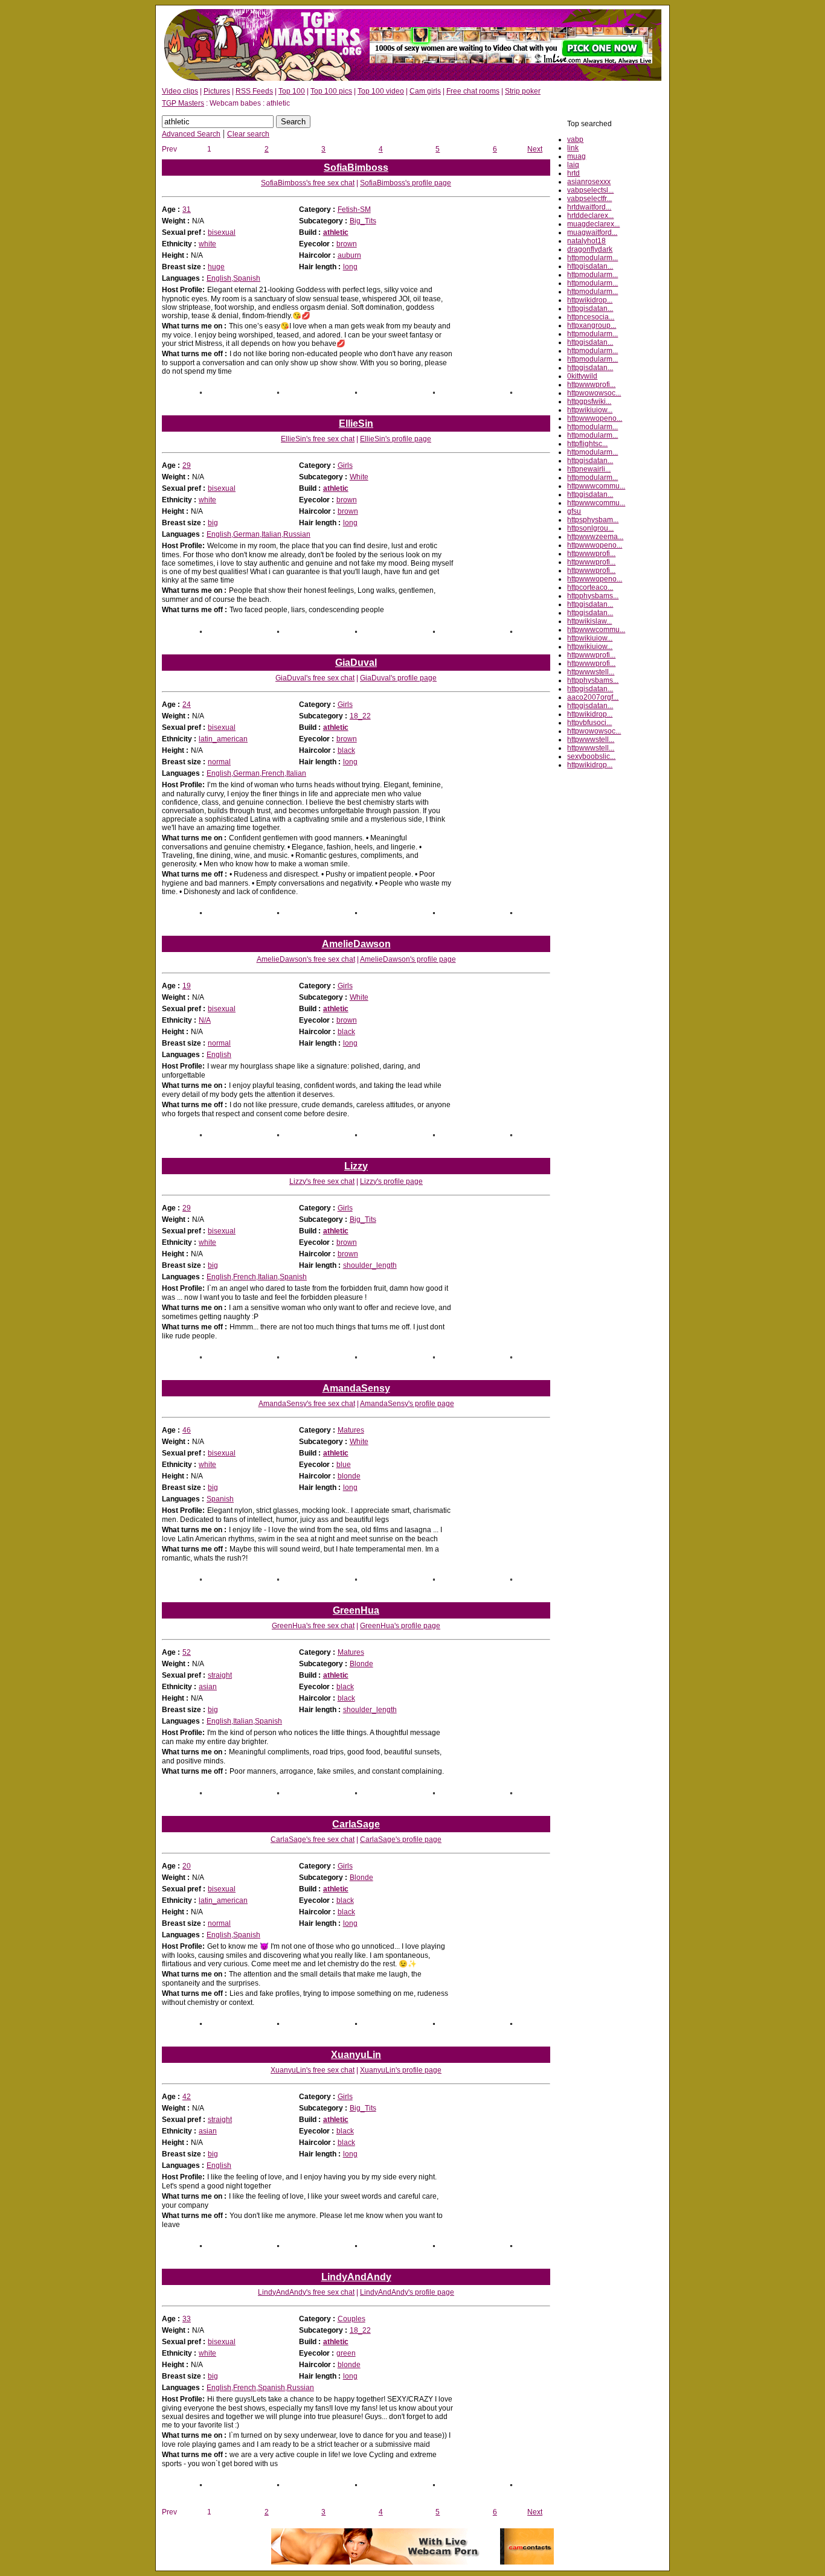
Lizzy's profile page (391, 1181)
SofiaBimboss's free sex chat (308, 183)
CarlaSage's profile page (401, 1839)
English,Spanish (233, 278)
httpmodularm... (592, 258)
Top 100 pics (331, 91)
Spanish (220, 1499)
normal (219, 762)
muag (576, 156)
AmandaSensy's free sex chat (307, 1404)
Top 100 (292, 91)
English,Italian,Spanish (244, 1721)
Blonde (361, 1664)
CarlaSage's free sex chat (313, 1839)
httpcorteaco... (590, 587)
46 (187, 1430)
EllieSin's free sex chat (318, 439)
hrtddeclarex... (590, 216)
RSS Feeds (254, 91)
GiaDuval (356, 663)
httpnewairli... (589, 469)
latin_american (223, 739)
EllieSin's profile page (396, 439)
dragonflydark (590, 249)
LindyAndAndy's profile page (407, 2292)
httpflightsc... (587, 444)
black (346, 750)
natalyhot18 (586, 241)
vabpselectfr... (589, 199)
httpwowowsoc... (594, 393)
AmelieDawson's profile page (408, 959)
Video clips (180, 91)
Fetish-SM (354, 209)
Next (535, 149)
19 (187, 986)
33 (187, 2319)
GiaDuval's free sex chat (315, 678)
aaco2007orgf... (593, 697)
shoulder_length (370, 1265)
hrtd (573, 173)
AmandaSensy (356, 1388)
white (207, 244)
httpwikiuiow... (590, 410)
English (219, 1055)
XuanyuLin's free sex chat (313, 2070)
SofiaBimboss (356, 168)
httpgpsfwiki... (589, 401)
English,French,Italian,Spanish (257, 1277)
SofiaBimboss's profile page (406, 183)
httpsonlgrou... (590, 528)
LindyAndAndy (356, 2277)
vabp (575, 139)
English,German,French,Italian (256, 773)
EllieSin (356, 423)
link (573, 148)
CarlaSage (356, 1824)
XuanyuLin (356, 2055)
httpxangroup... (592, 325)
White (359, 477)
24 (187, 705)
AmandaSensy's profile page (407, 1404)
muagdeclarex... (593, 224)
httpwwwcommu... (596, 486)
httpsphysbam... (593, 520)
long (350, 267)
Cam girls (425, 91)
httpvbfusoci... (589, 723)
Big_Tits (363, 221)
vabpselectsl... (590, 190)
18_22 (360, 716)
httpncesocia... (591, 317)
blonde (349, 1476)
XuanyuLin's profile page (401, 2070)
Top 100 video (381, 91)
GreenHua (356, 1610)
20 (187, 1866)
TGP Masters (183, 103)
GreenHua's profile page (400, 1626)
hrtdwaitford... (589, 207)
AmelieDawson (356, 944)
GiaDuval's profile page (398, 678)
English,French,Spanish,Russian (260, 2388)
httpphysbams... (593, 596)
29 (187, 465)
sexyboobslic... (591, 756)
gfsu (574, 511)
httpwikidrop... (590, 300)
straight (220, 1675)
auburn (349, 255)
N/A (205, 1020)
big (213, 523)
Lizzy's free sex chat (322, 1181)
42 (187, 2097)
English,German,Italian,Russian (258, 534)
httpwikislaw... (589, 621)
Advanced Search (191, 134)
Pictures (217, 91)
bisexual (222, 232)
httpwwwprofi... (591, 385)
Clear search (248, 134)
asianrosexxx (589, 182)
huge (216, 267)
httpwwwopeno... (595, 418)
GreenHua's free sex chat (313, 1626)
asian (208, 1687)
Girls (345, 465)
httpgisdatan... (590, 266)
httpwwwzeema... (595, 537)
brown (347, 244)
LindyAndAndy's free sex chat (306, 2292)
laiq (573, 165)
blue (344, 1465)
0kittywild (582, 376)
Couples (352, 2319)
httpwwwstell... (591, 672)
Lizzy (356, 1166)
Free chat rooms (473, 91)
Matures (351, 1430)
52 (187, 1652)
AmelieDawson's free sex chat (306, 959)
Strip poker (523, 91)
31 (187, 209)
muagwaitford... (592, 232)
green (346, 2353)
